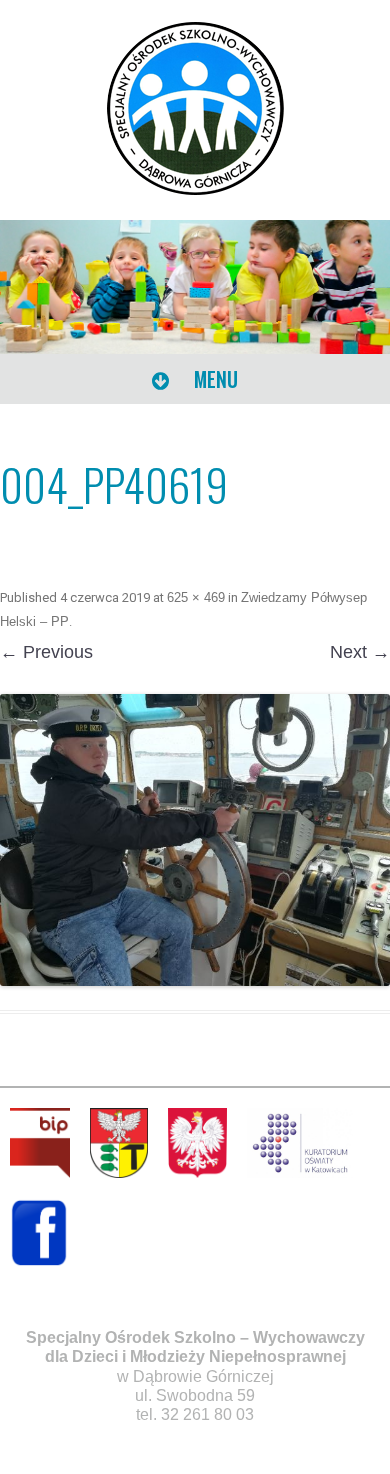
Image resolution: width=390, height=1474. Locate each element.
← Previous (46, 652)
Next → (360, 652)
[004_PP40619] (195, 840)
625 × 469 (196, 597)
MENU (213, 379)
